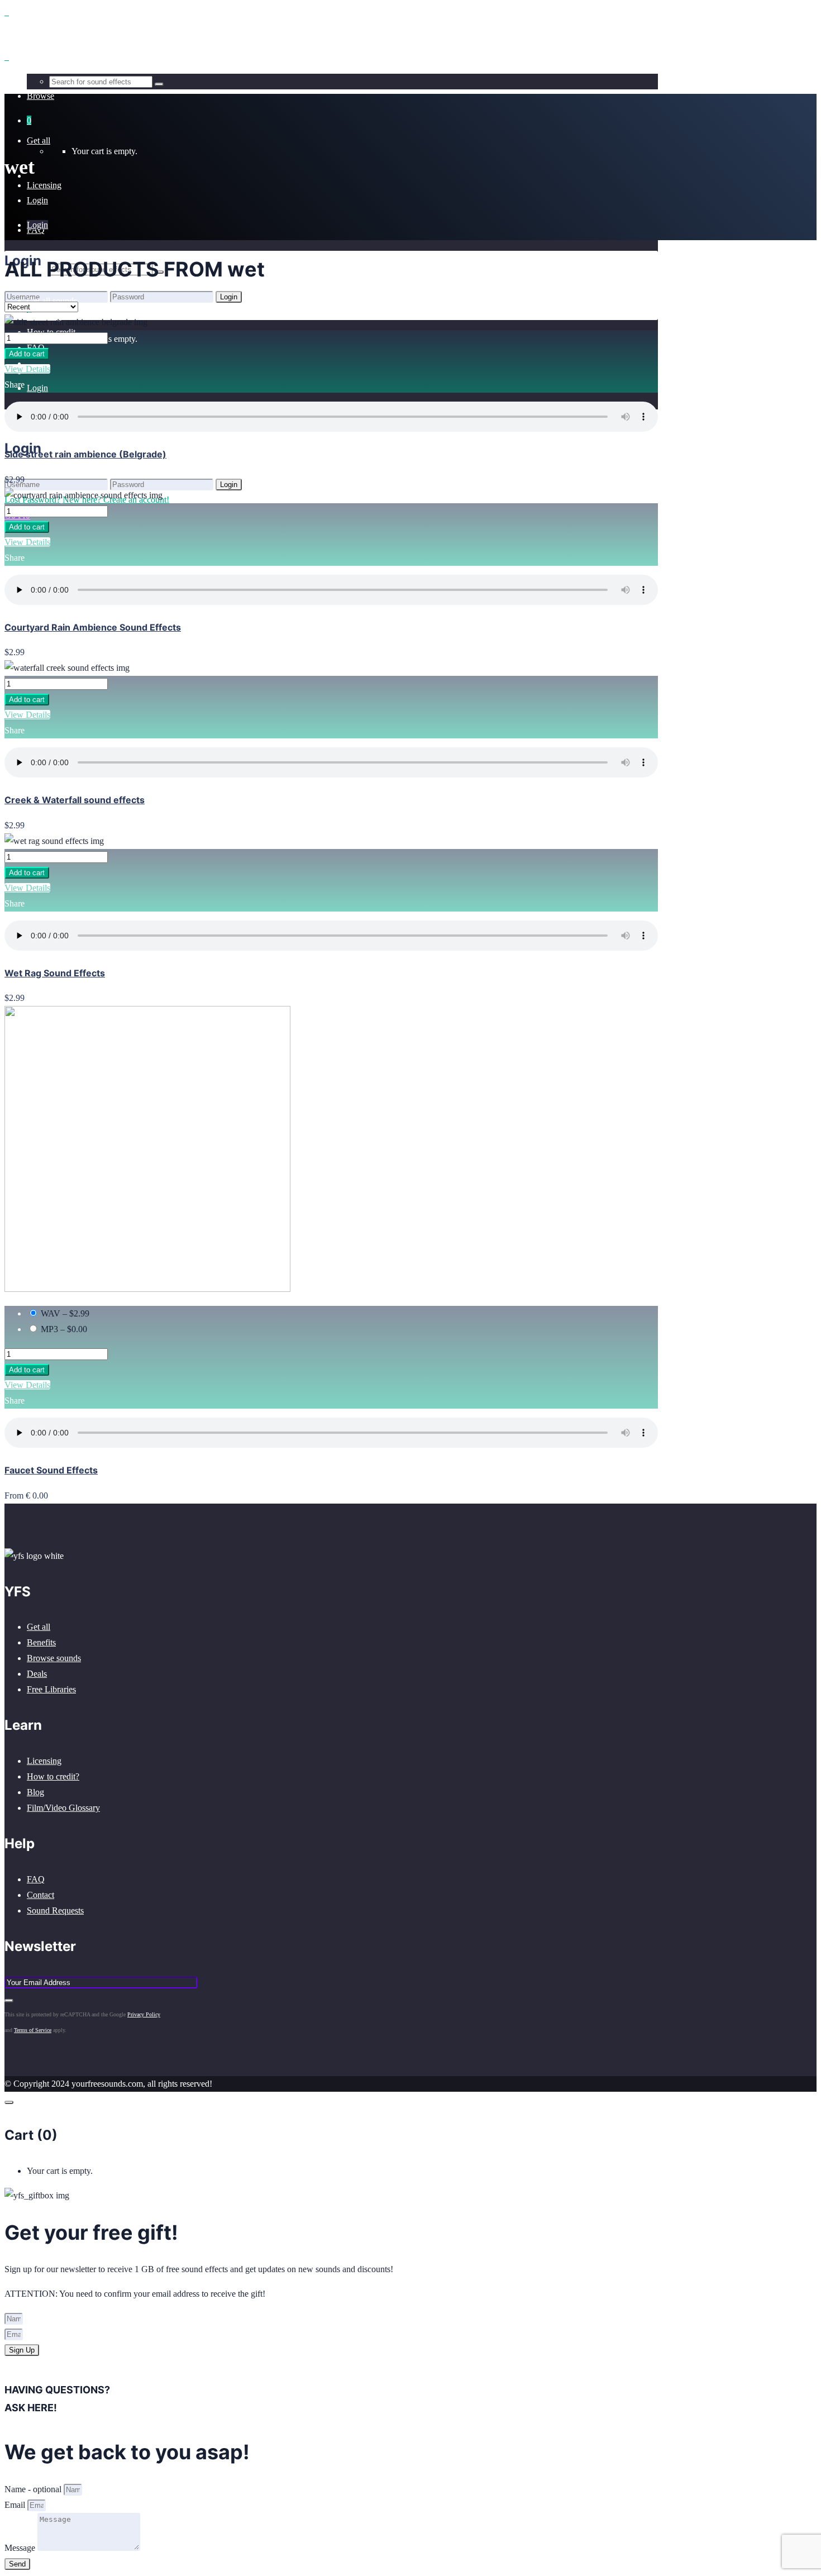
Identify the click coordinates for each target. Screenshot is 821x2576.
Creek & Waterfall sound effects (75, 800)
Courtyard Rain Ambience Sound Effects (93, 627)
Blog (35, 1792)
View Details (27, 369)
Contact (40, 1895)
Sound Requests (55, 1910)
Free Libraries (51, 1689)
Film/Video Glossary (63, 1808)
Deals (37, 1674)
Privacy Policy (144, 2014)
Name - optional (34, 2489)
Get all (39, 1627)
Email (16, 2505)
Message (21, 2548)
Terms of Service (33, 2030)
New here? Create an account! (116, 312)
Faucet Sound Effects (51, 1470)
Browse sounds (54, 1658)
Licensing (44, 1761)
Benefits (41, 1642)
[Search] (159, 84)
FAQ (36, 1879)
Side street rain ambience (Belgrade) (85, 454)
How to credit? (53, 1776)
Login (37, 388)
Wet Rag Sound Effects (55, 973)
